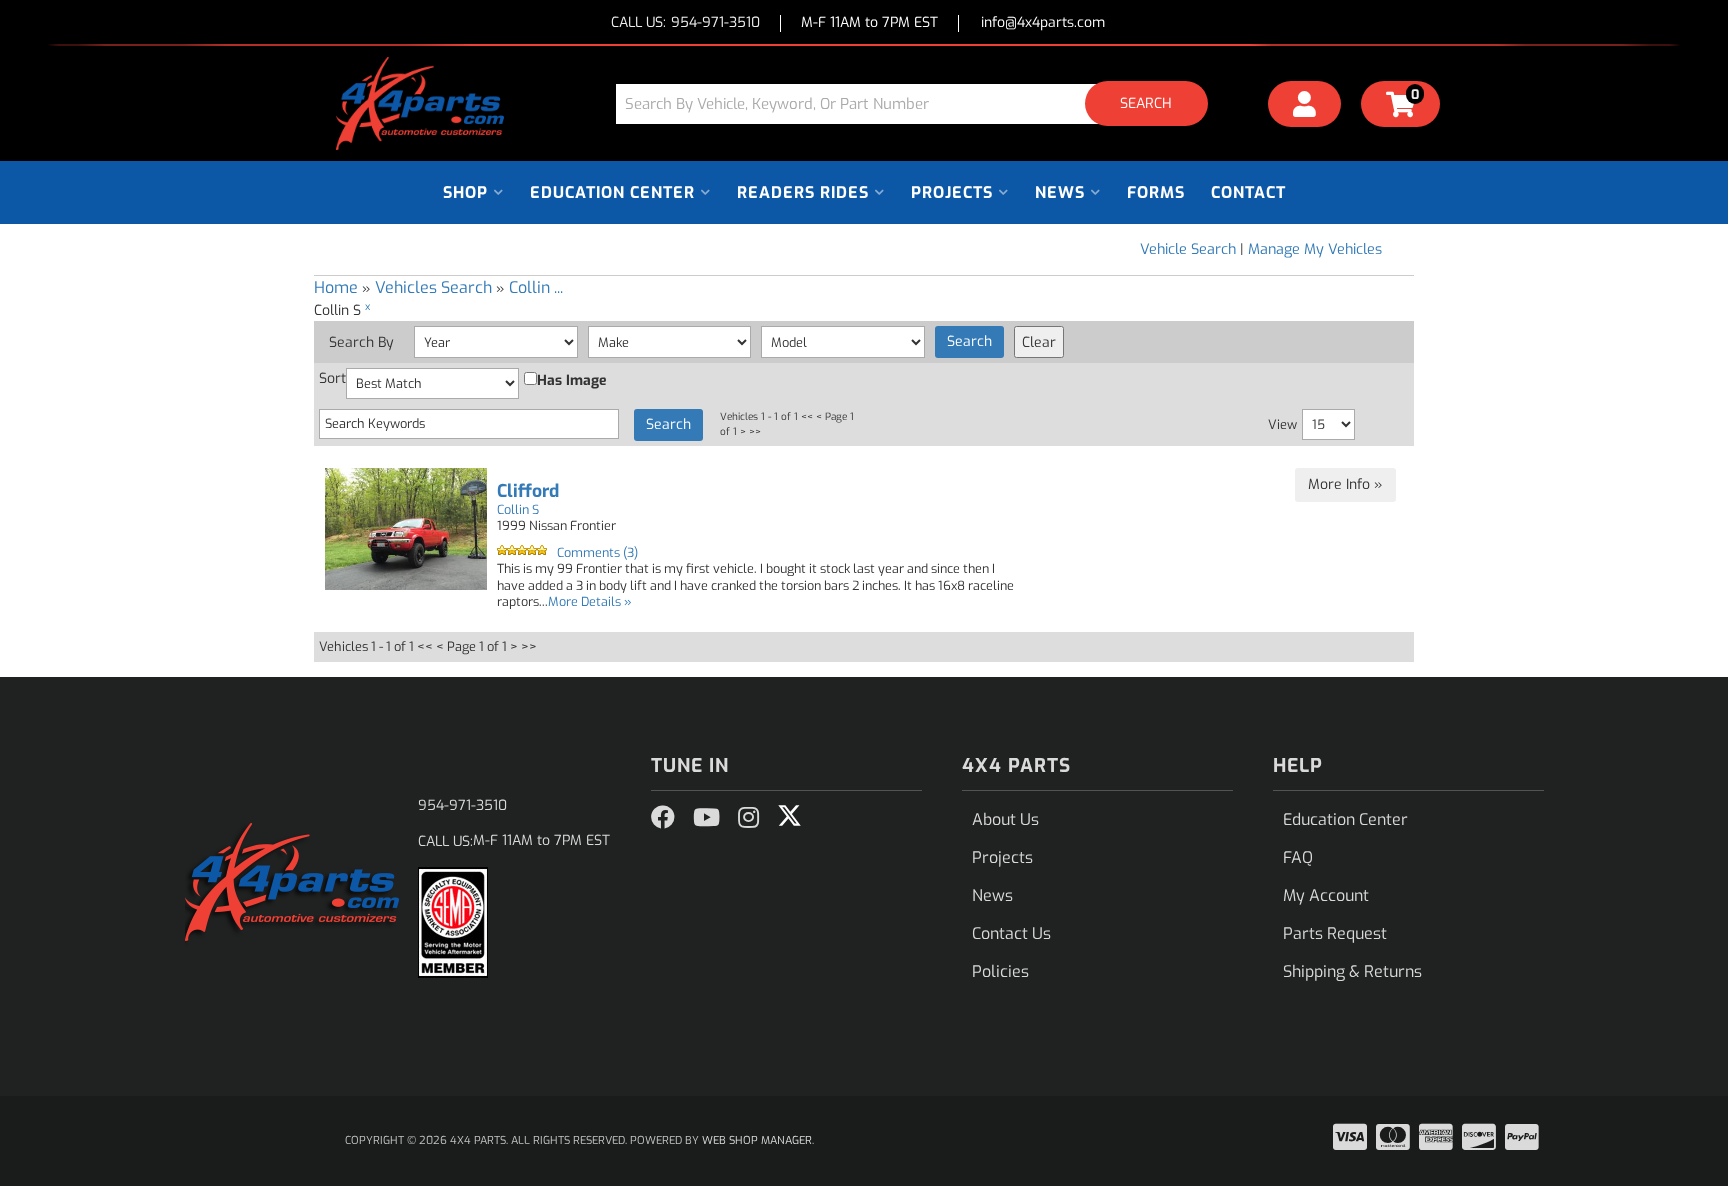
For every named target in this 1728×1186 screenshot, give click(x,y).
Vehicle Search (1188, 249)
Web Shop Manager (757, 1140)
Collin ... (536, 287)
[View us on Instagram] (748, 818)
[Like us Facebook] (663, 818)
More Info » (1345, 484)
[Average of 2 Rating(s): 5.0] (522, 550)
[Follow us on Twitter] (789, 816)
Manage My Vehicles (1315, 249)
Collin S (518, 509)
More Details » (590, 601)
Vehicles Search (433, 287)
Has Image (572, 380)
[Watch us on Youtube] (706, 818)
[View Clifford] (406, 528)
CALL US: (685, 23)
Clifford (528, 491)
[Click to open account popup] (1305, 107)
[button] (919, 103)
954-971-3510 (462, 805)
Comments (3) (597, 552)
